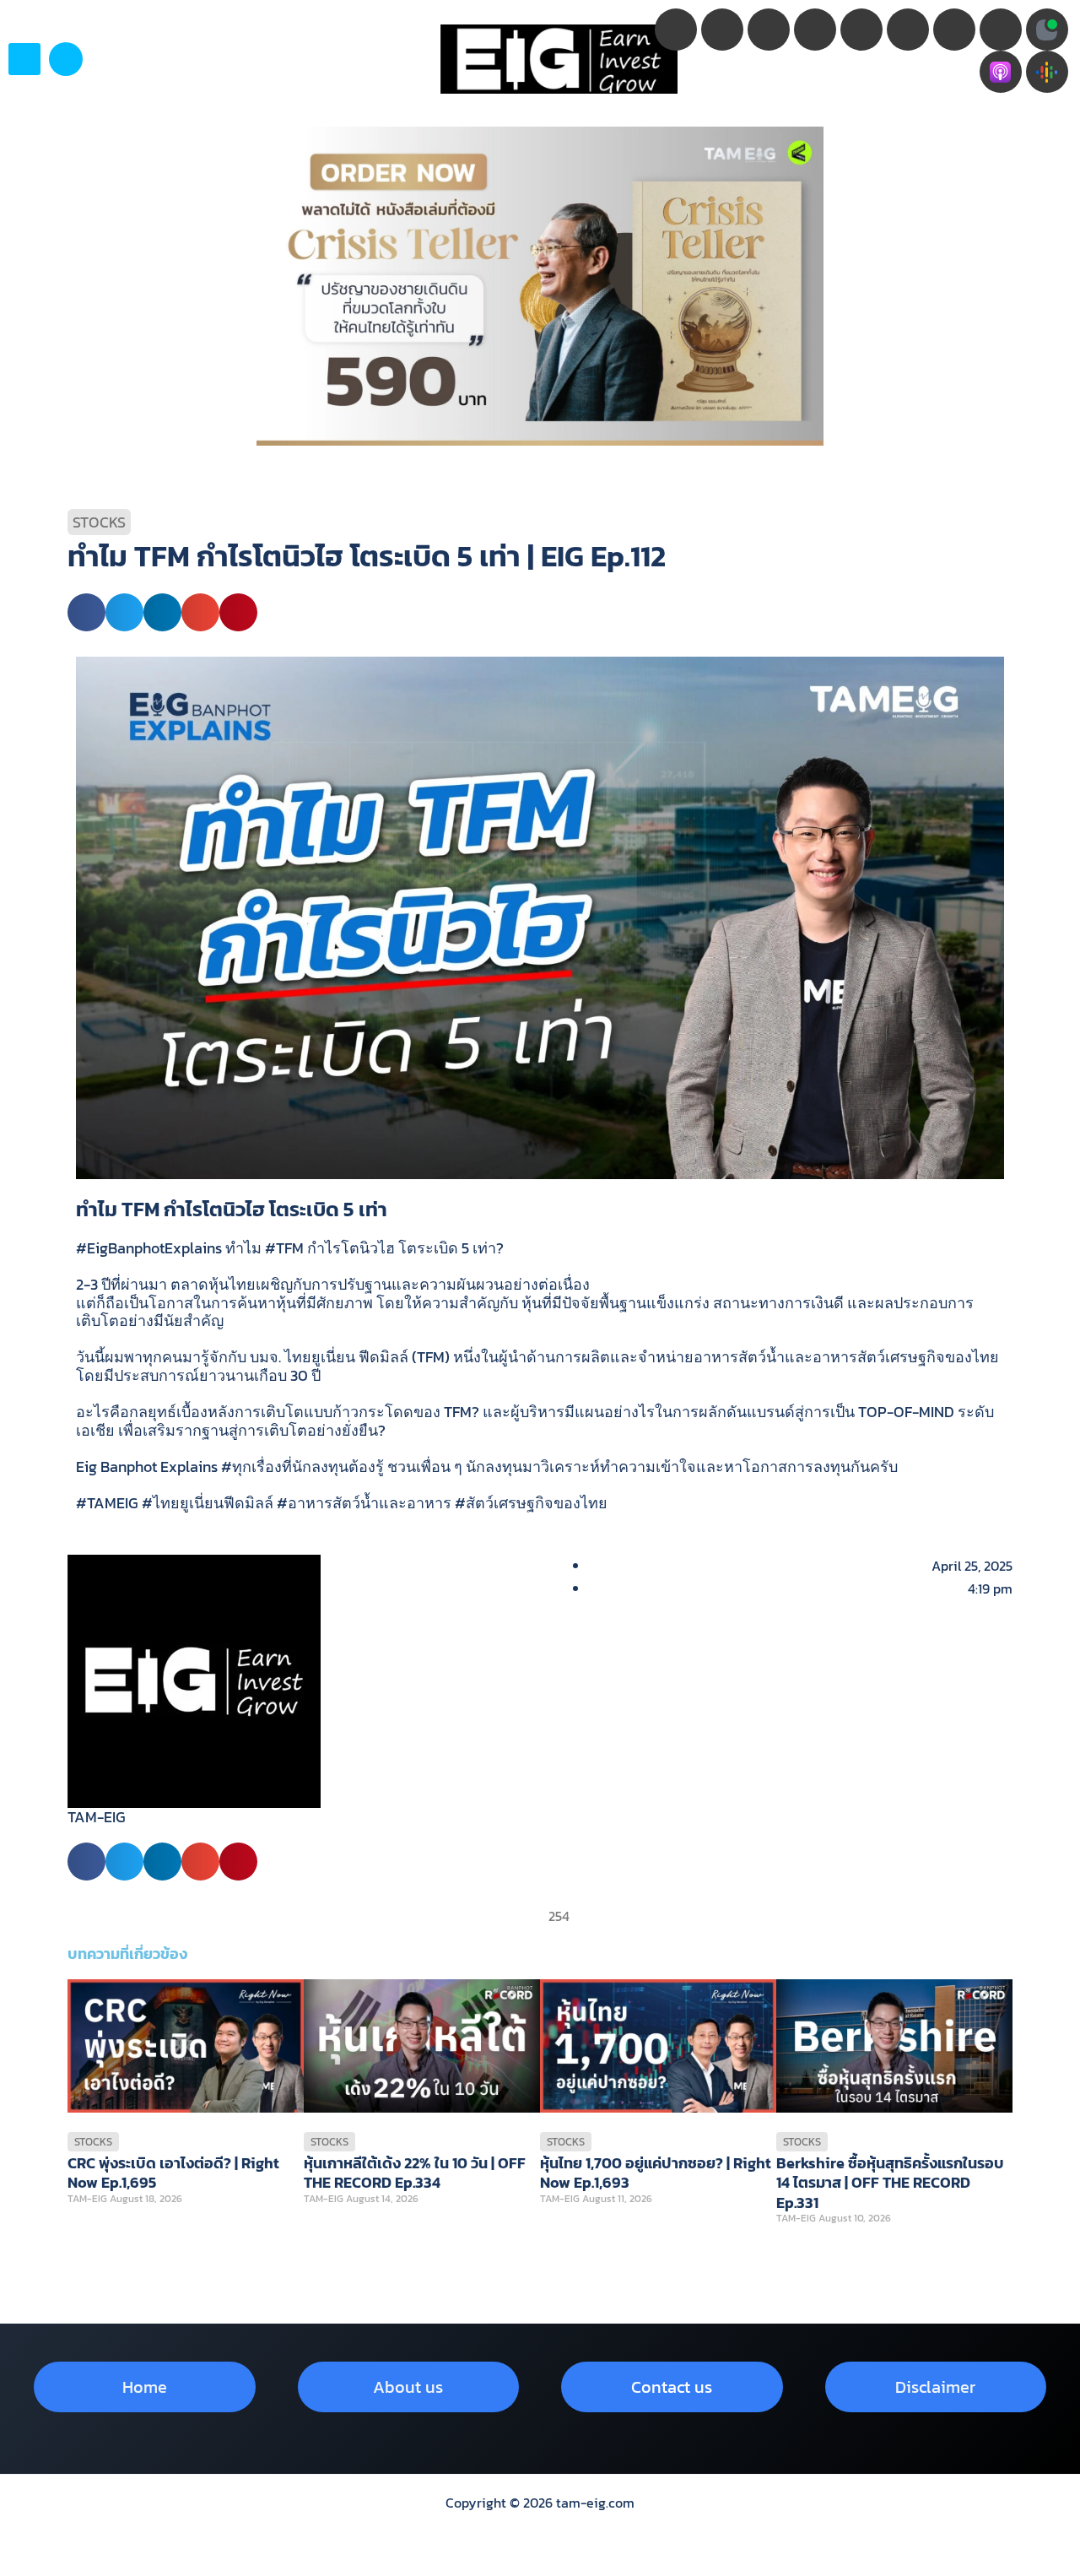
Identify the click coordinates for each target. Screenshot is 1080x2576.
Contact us (672, 2387)
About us (408, 2387)
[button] (66, 59)
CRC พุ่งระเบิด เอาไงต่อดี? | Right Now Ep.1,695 (173, 2173)
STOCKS (99, 522)
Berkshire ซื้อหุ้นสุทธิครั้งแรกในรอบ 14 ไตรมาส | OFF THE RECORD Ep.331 (890, 2183)
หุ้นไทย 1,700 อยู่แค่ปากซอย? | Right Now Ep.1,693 (656, 2173)
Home (145, 2387)
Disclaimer (935, 2387)
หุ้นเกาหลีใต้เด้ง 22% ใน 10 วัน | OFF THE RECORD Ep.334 (415, 2173)
